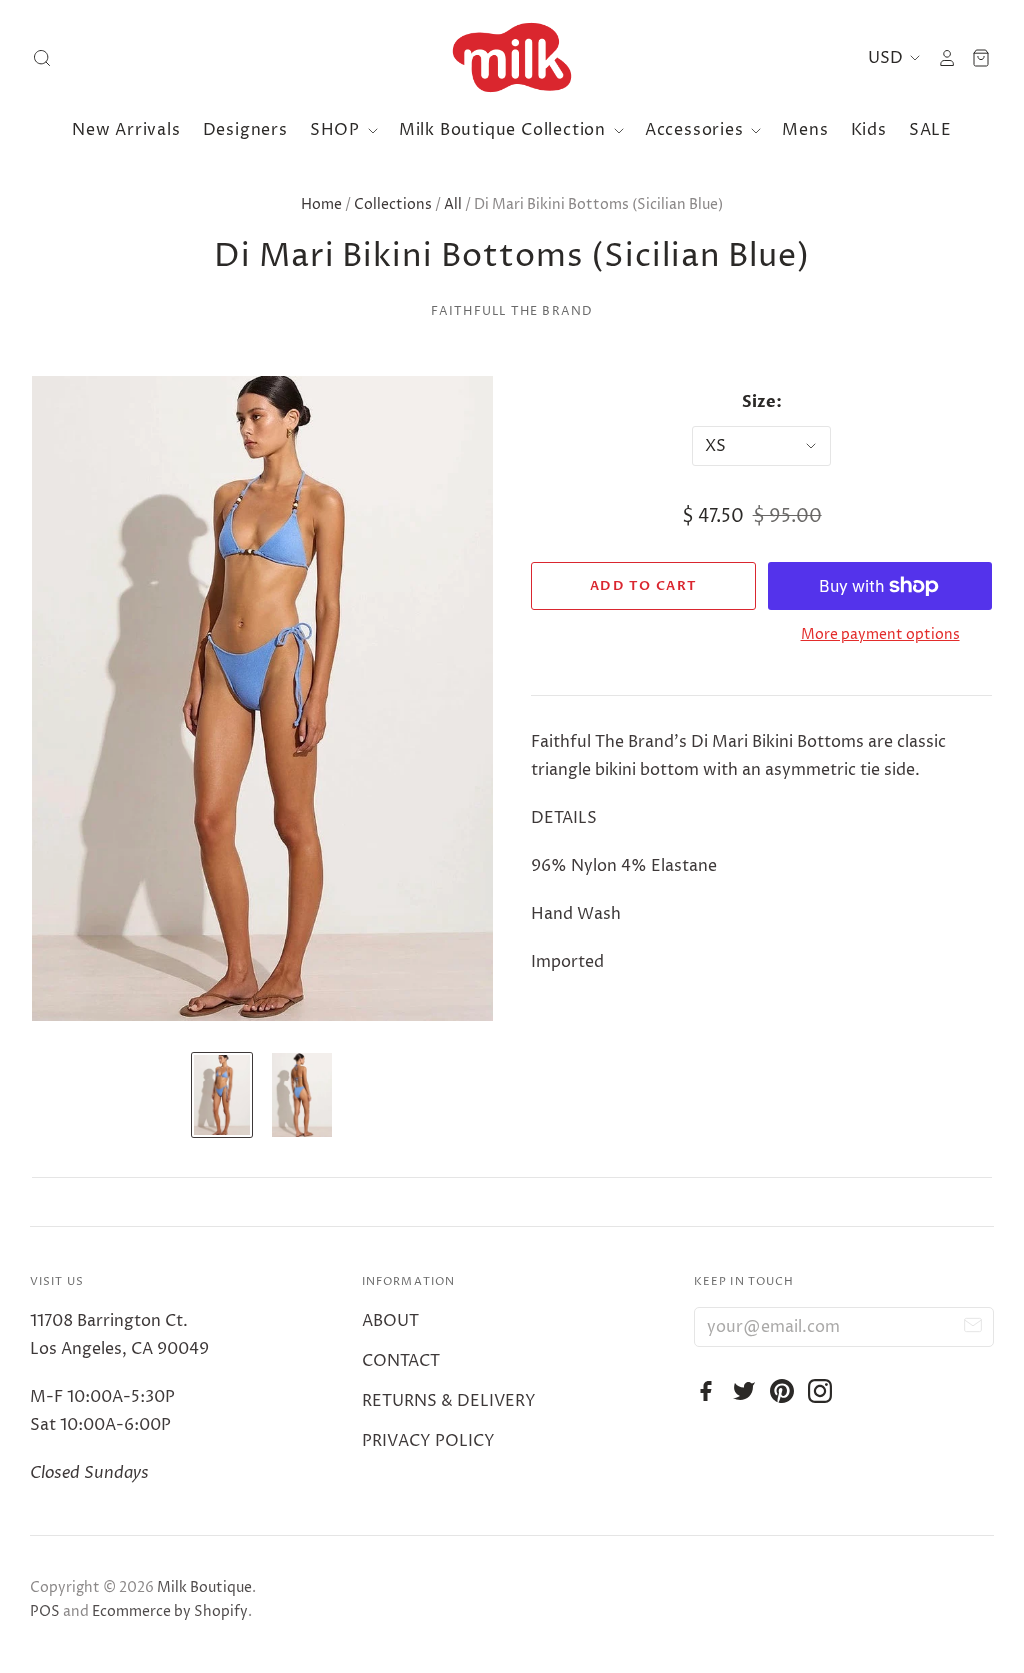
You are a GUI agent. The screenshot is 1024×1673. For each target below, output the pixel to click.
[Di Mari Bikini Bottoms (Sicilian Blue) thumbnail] (222, 1095)
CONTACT (401, 1361)
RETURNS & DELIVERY (449, 1401)
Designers (245, 130)
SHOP (337, 130)
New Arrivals (126, 130)
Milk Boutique (204, 1587)
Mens (805, 130)
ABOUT (390, 1321)
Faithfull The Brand (512, 311)
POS (45, 1611)
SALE (930, 130)
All (453, 204)
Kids (869, 130)
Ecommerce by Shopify (170, 1611)
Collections (393, 204)
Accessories (697, 130)
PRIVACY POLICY (428, 1441)
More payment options (880, 634)
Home (321, 204)
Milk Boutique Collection (505, 130)
